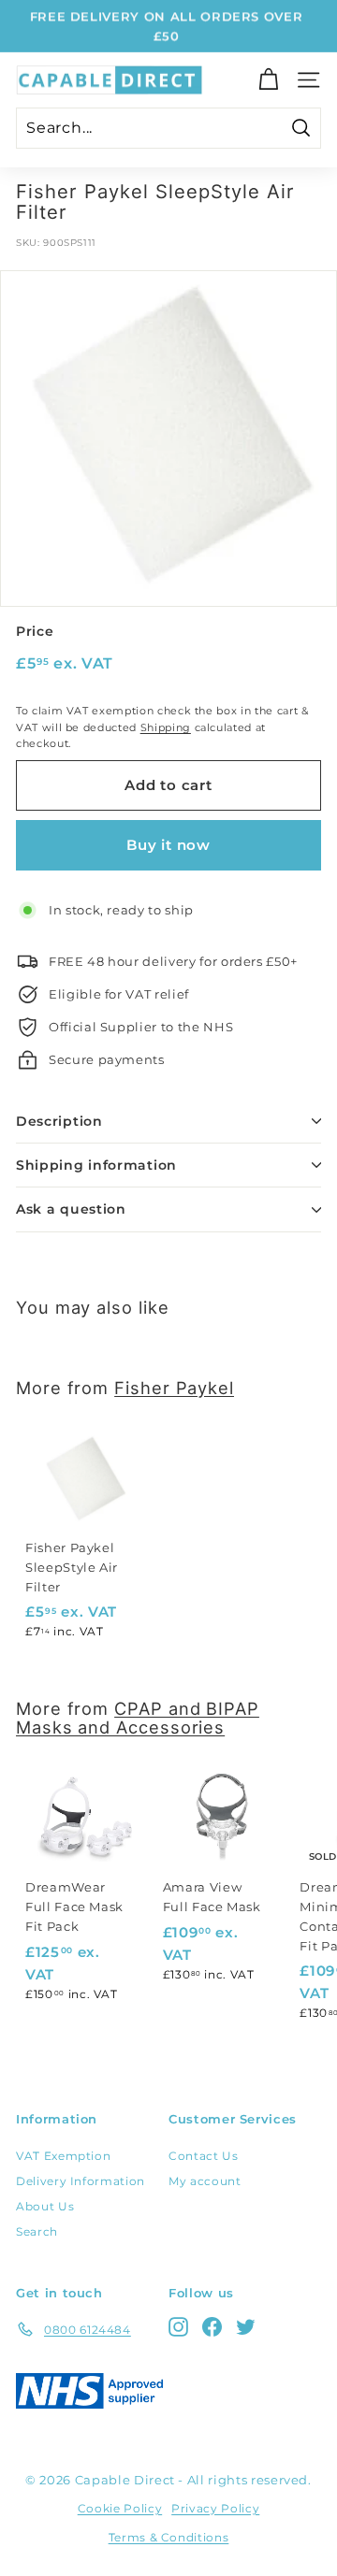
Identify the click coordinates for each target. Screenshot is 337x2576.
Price (35, 631)
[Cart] (268, 80)
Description (59, 1121)
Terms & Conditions (169, 2537)
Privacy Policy (215, 2508)
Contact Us (204, 2156)
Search (37, 2231)
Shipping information (96, 1165)
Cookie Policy (120, 2508)
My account (205, 2181)
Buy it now (168, 845)
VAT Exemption (63, 2156)
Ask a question (71, 1209)
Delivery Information (81, 2181)
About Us (45, 2206)
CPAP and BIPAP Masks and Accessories (138, 1718)
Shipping (166, 727)
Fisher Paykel (174, 1388)
